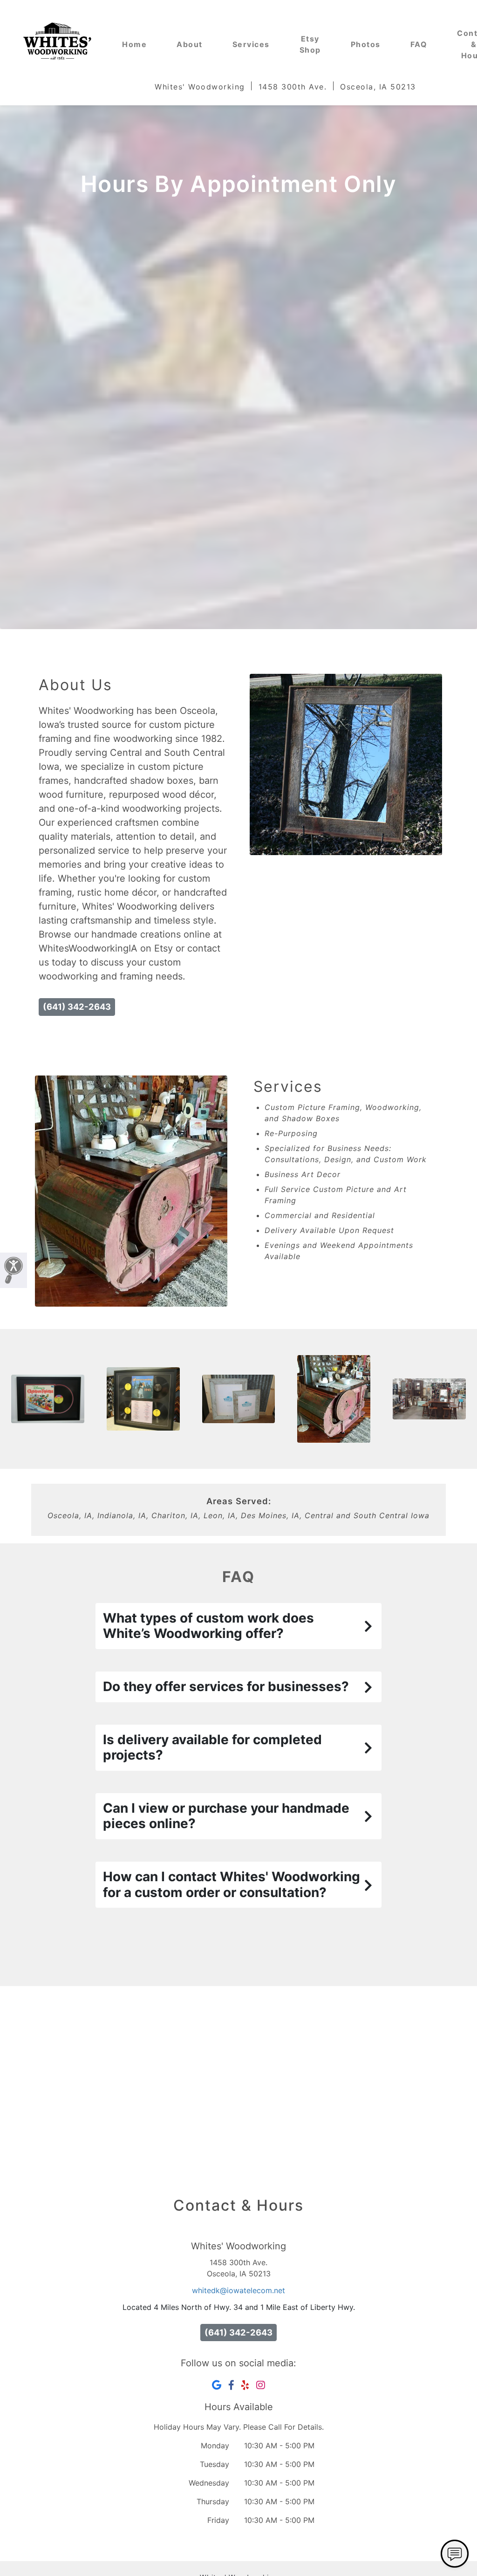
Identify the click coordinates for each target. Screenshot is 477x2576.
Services (251, 44)
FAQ (419, 44)
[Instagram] (261, 2385)
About (190, 44)
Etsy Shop (310, 44)
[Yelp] (245, 2385)
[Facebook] (231, 2385)
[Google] (217, 2385)
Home (134, 44)
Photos (366, 44)
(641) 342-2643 (77, 1007)
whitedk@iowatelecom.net (238, 2290)
